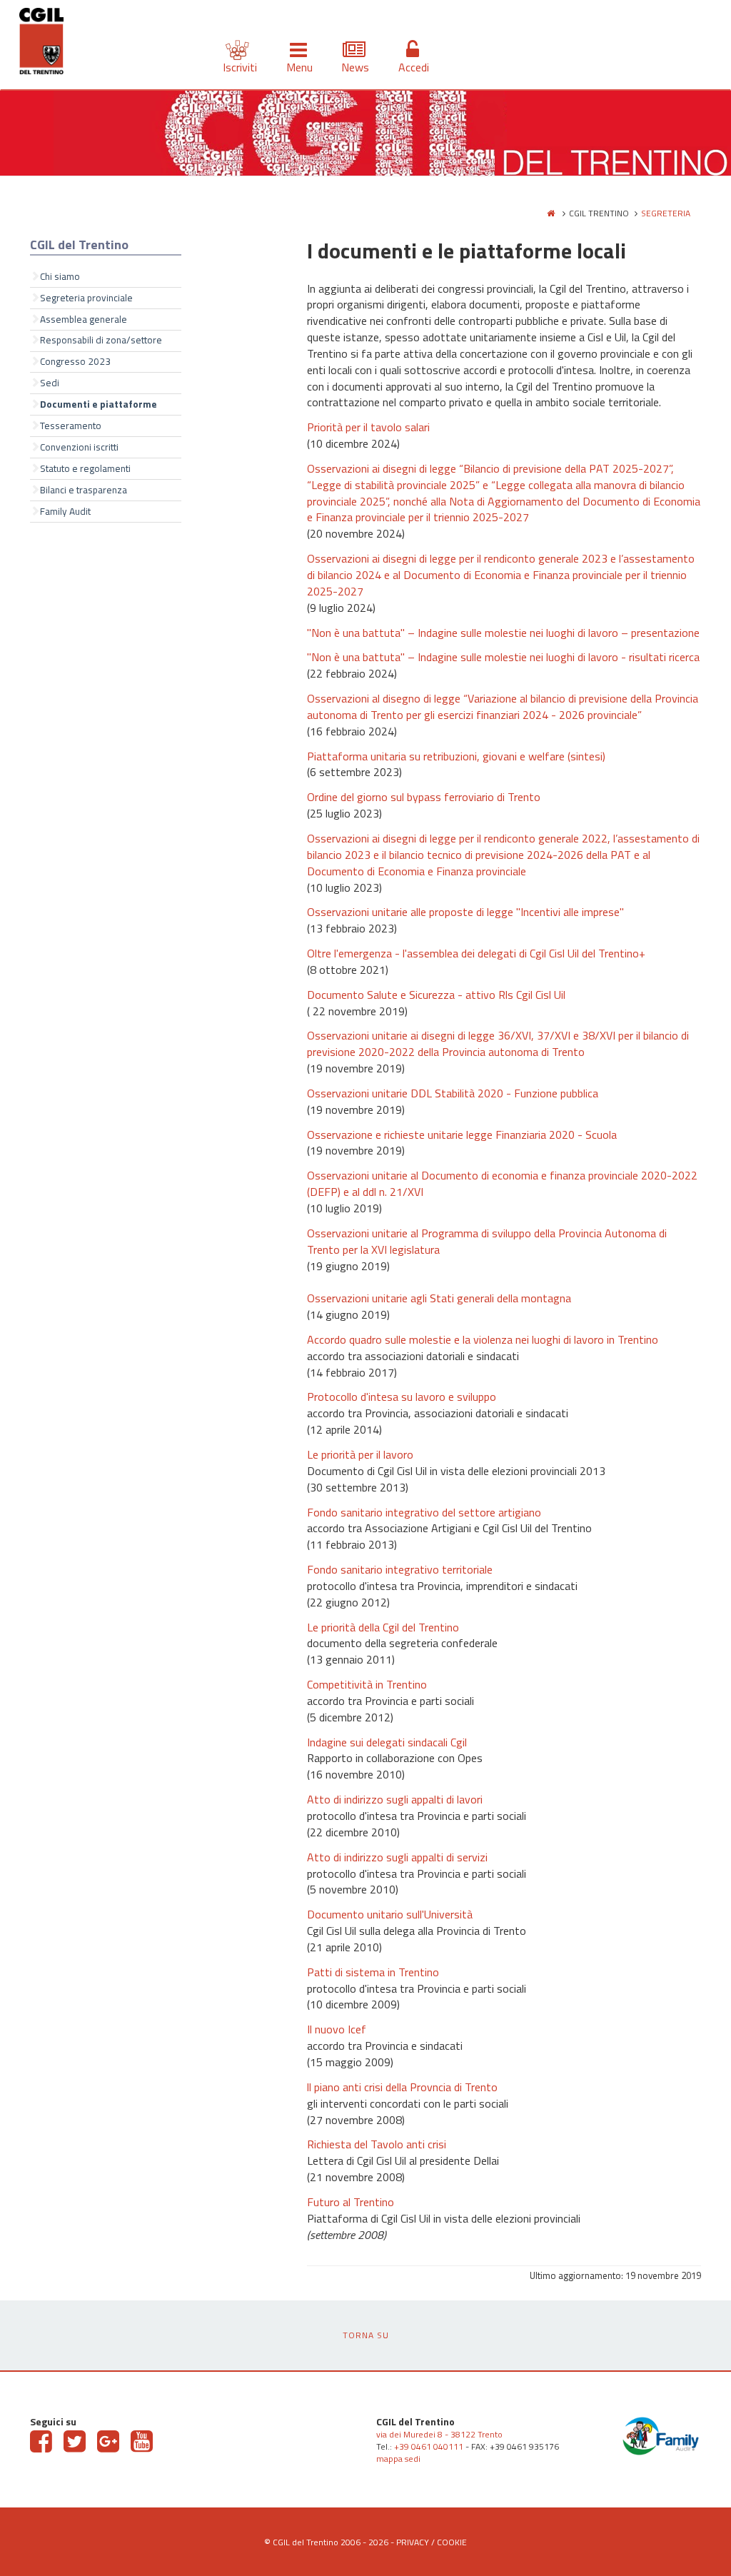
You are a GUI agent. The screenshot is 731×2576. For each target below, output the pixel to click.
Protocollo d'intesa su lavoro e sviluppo (402, 1397)
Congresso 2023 (75, 361)
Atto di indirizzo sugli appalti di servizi (397, 1857)
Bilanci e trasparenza (84, 490)
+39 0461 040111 (429, 2446)
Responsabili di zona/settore (101, 340)
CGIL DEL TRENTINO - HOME (41, 44)
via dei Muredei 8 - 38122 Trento (439, 2434)
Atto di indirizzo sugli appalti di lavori (395, 1799)
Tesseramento (71, 426)
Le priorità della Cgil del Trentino (383, 1627)
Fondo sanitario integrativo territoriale (400, 1569)
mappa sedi (398, 2459)
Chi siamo (60, 276)
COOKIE (452, 2542)
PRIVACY (413, 2542)
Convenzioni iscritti (79, 447)
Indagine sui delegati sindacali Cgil (387, 1742)
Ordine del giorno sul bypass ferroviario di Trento (424, 797)
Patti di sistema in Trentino (373, 1972)
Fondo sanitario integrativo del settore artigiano (424, 1512)
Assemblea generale (84, 319)
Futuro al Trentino (351, 2202)
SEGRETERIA (666, 213)
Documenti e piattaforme (99, 404)
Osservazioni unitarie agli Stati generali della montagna (439, 1298)
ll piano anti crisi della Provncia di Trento (402, 2087)
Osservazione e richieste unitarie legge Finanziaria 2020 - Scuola (462, 1134)
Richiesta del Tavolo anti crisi (377, 2144)
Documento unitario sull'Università (390, 1914)
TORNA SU (366, 2335)
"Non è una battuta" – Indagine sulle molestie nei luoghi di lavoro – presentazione (503, 633)
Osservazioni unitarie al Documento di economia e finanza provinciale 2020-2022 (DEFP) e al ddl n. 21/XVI (502, 1183)
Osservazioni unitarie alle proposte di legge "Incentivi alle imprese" (465, 912)
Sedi (50, 383)
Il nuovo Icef (337, 2029)
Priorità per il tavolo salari (368, 427)
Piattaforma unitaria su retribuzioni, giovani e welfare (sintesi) (456, 756)
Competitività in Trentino (367, 1684)
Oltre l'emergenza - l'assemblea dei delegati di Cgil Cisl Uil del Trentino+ (476, 953)
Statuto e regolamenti (85, 468)
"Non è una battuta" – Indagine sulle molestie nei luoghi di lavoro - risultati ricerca (503, 657)
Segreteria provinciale (86, 298)
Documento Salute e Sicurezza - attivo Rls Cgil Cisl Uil (436, 995)
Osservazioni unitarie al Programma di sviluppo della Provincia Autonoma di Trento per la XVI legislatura (487, 1241)
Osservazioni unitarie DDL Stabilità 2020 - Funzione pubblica (453, 1093)
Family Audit (65, 511)
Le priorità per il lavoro (360, 1454)
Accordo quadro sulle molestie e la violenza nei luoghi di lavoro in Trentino (483, 1339)
